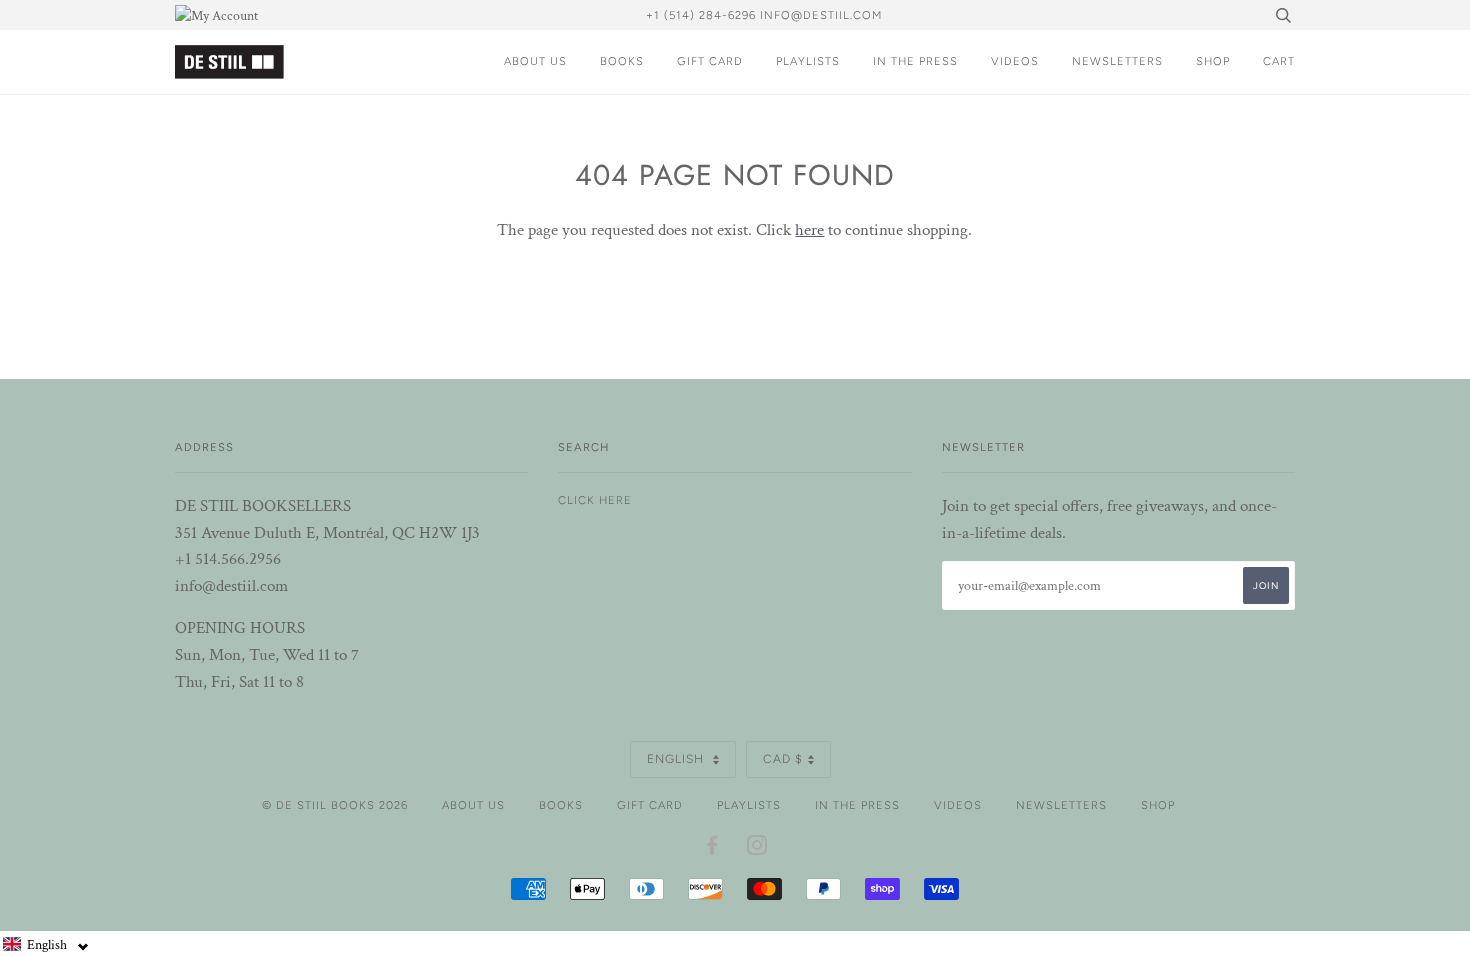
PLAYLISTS (808, 61)
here (809, 230)
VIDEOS (1015, 61)
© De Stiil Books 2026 (335, 805)
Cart (1279, 61)
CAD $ (783, 759)
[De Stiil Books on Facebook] (712, 849)
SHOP (1213, 61)
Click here (595, 500)
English (677, 759)
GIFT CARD (710, 61)
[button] (46, 944)
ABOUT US (535, 61)
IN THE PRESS (915, 61)
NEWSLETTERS (1117, 61)
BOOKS (622, 61)
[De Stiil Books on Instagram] (757, 849)
